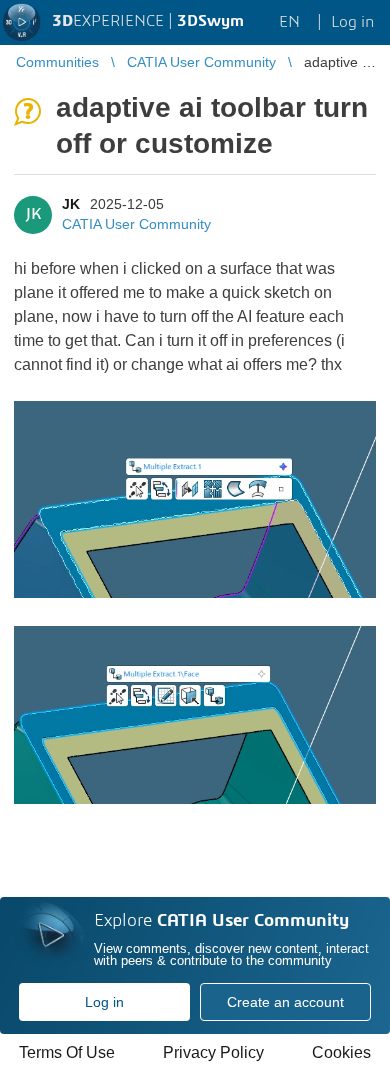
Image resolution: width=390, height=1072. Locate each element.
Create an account (285, 1002)
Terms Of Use (67, 1052)
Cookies (341, 1052)
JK (71, 204)
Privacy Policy (213, 1052)
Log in (104, 1002)
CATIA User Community (136, 224)
